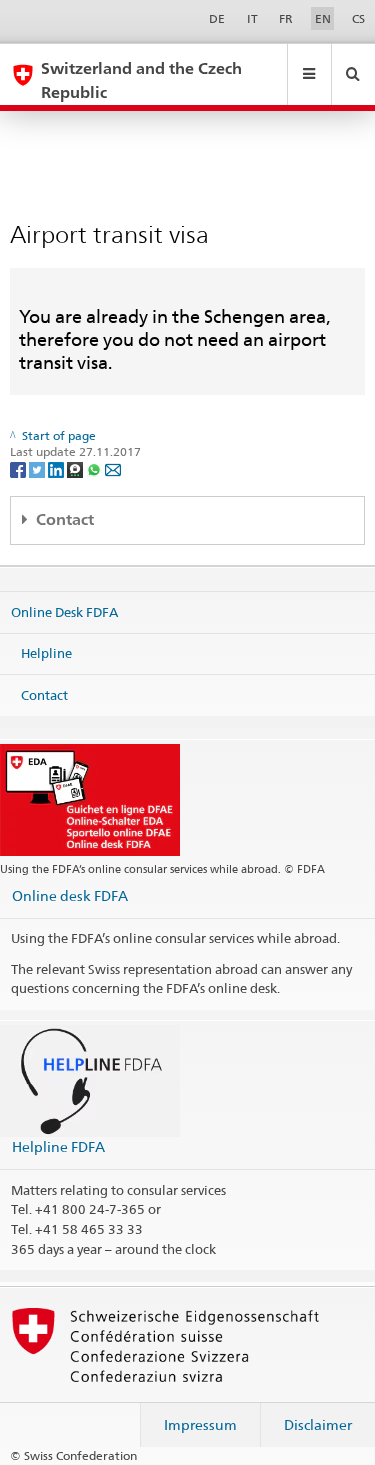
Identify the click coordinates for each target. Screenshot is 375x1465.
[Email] (113, 468)
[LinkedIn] (57, 468)
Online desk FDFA (70, 895)
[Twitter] (38, 468)
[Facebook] (19, 468)
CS (358, 18)
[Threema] (76, 468)
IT (252, 18)
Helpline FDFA (58, 1146)
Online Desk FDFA (64, 611)
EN (323, 18)
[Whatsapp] (95, 468)
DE (217, 18)
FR (286, 18)
